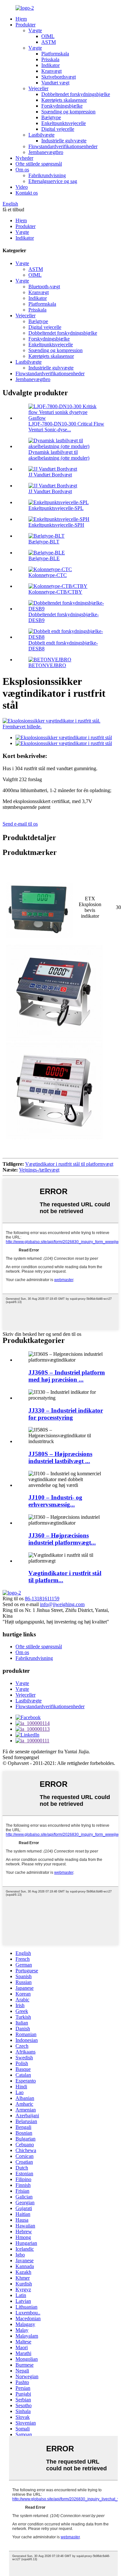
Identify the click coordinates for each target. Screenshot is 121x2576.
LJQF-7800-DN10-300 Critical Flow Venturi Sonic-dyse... (66, 427)
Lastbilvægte (41, 135)
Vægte (35, 30)
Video (22, 187)
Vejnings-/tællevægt (39, 1170)
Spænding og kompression (68, 112)
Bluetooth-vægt (44, 287)
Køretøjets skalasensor (64, 100)
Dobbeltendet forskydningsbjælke (76, 94)
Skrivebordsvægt (59, 77)
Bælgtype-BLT (44, 542)
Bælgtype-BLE (44, 558)
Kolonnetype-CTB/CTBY (55, 592)
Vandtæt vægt (55, 83)
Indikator (50, 65)
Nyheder (24, 158)
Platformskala (55, 54)
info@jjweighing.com (62, 1604)
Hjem (21, 19)
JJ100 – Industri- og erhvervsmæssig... (55, 1501)
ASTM (49, 42)
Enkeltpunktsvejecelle (64, 123)
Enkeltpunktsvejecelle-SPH (56, 525)
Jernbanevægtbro (46, 152)
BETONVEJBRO (47, 665)
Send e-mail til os (20, 824)
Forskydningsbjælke (62, 106)
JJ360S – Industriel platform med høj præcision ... (67, 1376)
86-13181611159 (42, 1599)
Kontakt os (27, 193)
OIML (48, 36)
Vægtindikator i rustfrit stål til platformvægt (69, 1164)
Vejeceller (38, 88)
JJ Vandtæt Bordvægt (50, 475)
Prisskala (50, 59)
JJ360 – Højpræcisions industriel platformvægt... (62, 1539)
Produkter (25, 25)
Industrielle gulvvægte (64, 141)
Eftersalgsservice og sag (53, 181)
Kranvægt (51, 71)
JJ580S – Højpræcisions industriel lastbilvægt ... (60, 1457)
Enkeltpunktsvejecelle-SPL (56, 508)
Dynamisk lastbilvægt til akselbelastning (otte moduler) (59, 455)
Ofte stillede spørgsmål (39, 164)
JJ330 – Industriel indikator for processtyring (66, 1414)
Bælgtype (51, 117)
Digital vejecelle (58, 129)
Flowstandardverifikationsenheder (63, 146)
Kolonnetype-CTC (48, 575)
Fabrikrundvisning (47, 175)
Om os (22, 170)
